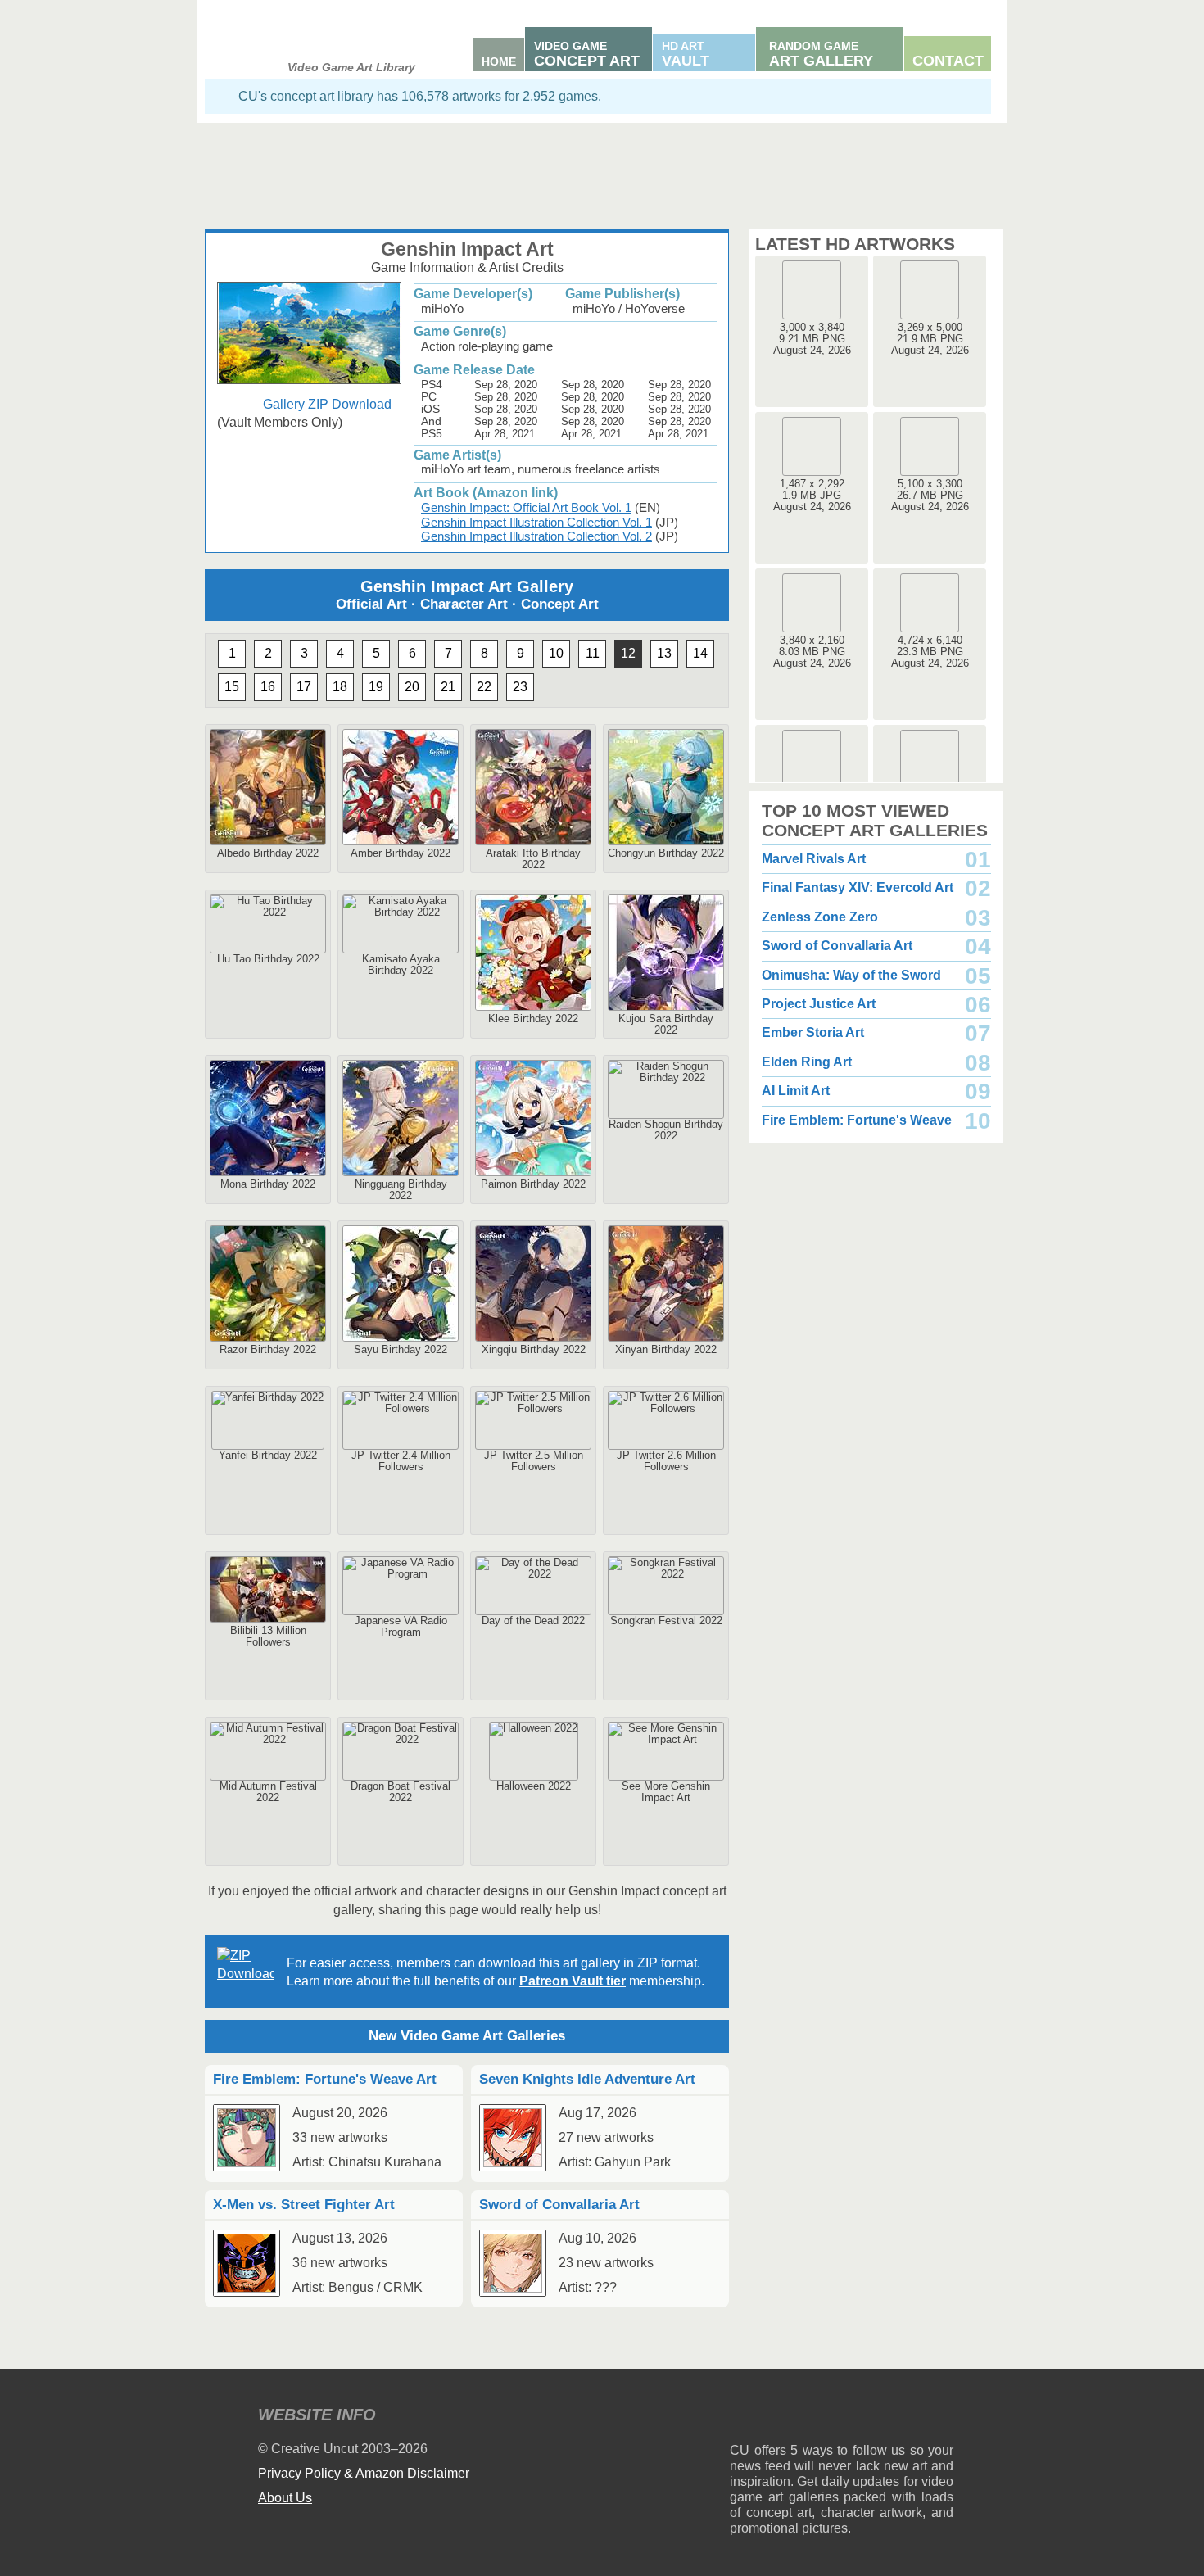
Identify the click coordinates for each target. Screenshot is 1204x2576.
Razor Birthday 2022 (268, 1349)
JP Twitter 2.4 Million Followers (401, 1461)
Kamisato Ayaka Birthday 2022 (401, 964)
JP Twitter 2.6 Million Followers (666, 1461)
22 (484, 687)
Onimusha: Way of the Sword (851, 975)
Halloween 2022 (534, 1786)
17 (304, 687)
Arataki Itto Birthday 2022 (533, 859)
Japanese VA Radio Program (401, 1626)
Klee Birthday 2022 (533, 1019)
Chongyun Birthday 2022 (666, 853)
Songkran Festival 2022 (666, 1621)
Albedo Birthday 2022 (268, 853)
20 (412, 687)
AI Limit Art (796, 1091)
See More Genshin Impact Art (666, 1792)
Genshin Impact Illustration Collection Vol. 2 (536, 536)
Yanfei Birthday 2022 (268, 1455)
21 (448, 687)
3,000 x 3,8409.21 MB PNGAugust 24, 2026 (812, 339)
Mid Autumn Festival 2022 (268, 1792)
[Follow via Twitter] (892, 2418)
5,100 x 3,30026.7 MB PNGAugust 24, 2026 (930, 495)
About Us (285, 2498)
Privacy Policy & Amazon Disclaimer (364, 2473)
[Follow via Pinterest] (941, 2418)
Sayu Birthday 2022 (401, 1349)
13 (664, 653)
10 (556, 653)
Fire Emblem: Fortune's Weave (857, 1120)
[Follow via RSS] (742, 2418)
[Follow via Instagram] (792, 2418)
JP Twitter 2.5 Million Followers (534, 1461)
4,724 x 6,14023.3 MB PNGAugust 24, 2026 (930, 652)
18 (340, 687)
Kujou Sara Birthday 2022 (666, 1024)
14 (700, 653)
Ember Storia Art (813, 1032)
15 (232, 687)
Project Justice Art (819, 1004)
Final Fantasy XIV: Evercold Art (858, 887)
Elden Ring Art (807, 1062)
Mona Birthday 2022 (268, 1184)
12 (628, 653)
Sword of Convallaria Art (837, 946)
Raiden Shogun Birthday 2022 (666, 1130)
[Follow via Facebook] (842, 2418)
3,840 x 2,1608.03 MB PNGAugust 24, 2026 (812, 652)
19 (376, 687)
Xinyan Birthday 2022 (666, 1349)
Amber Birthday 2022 (401, 853)
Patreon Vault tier (573, 1981)
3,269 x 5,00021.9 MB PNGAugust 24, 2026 (930, 339)
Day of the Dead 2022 (533, 1621)
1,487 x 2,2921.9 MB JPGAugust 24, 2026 (812, 495)
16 (268, 687)
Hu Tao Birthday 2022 (268, 959)
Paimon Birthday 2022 (533, 1184)
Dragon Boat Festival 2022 (401, 1792)
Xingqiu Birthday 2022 (534, 1349)
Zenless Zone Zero (820, 917)
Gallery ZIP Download (327, 404)
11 (593, 653)
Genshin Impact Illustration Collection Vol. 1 (536, 522)
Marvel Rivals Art (814, 859)
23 (520, 687)
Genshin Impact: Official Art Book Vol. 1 (526, 507)
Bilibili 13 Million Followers (268, 1636)
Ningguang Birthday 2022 (401, 1190)
